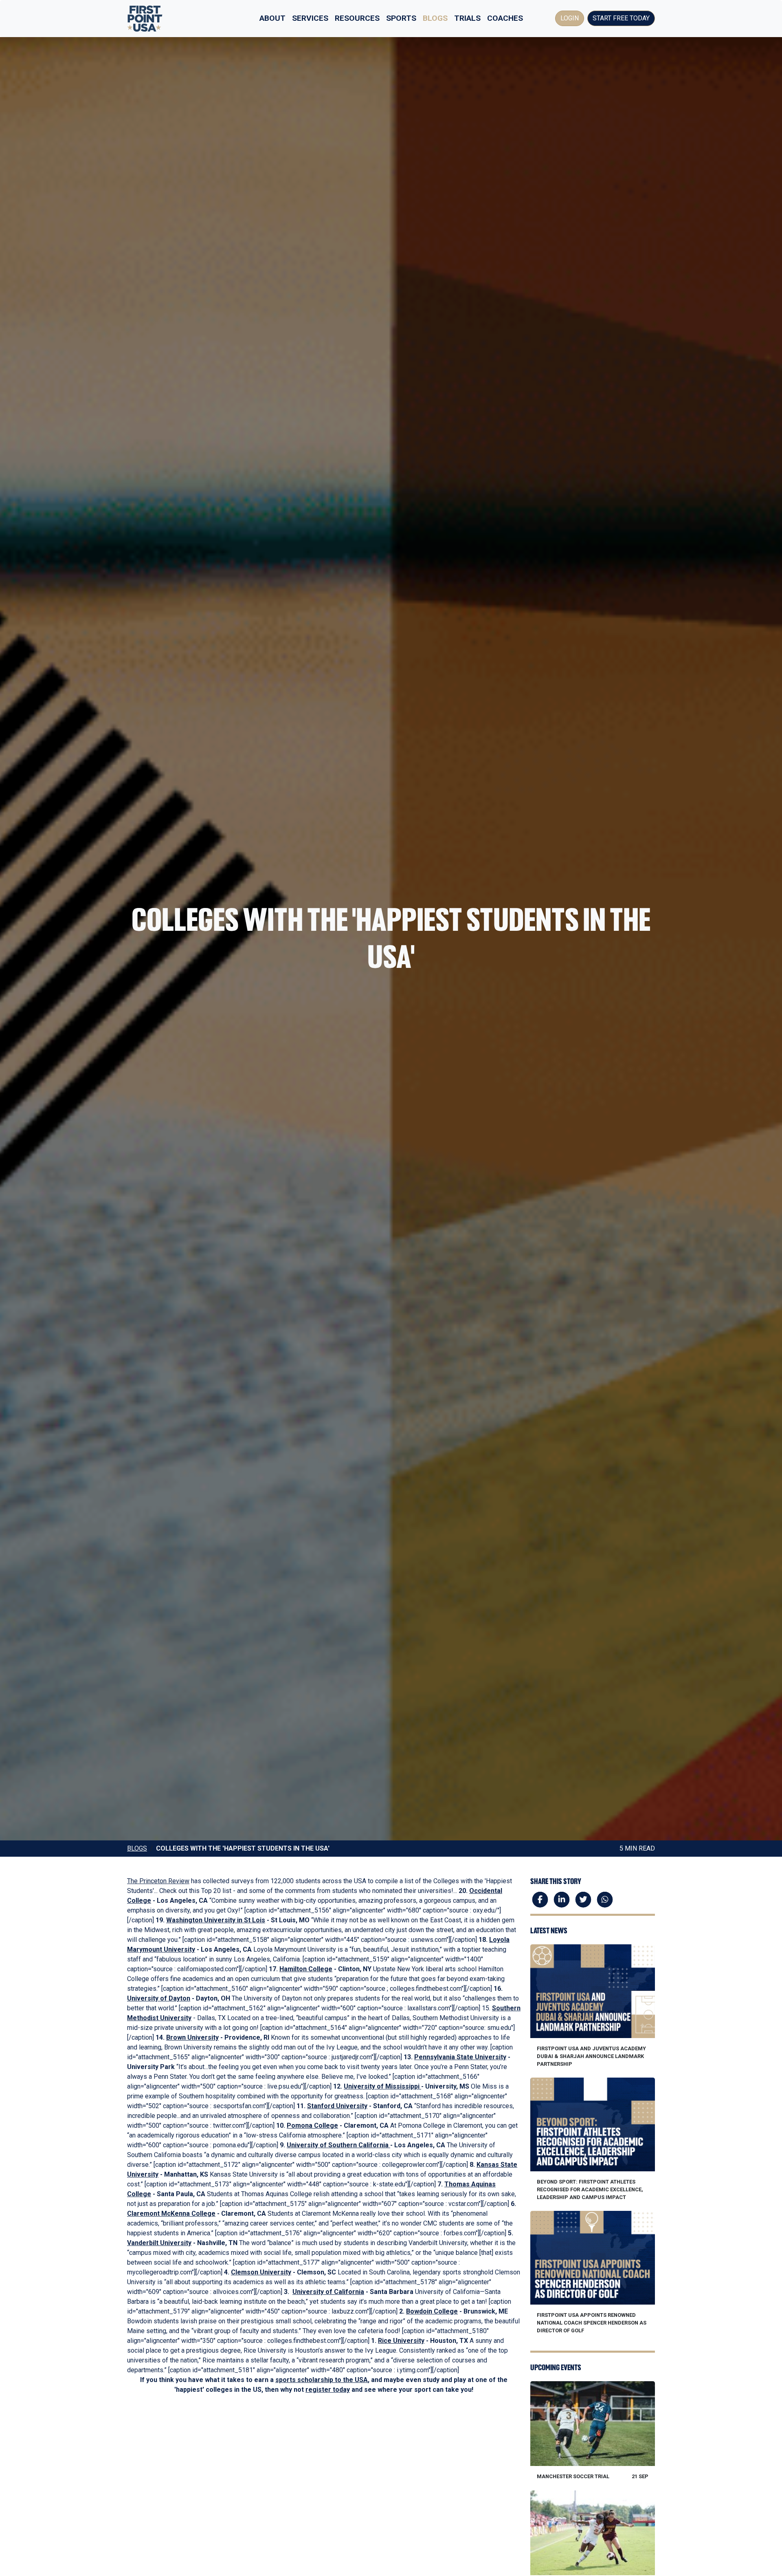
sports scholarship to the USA (322, 2380)
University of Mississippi (382, 2086)
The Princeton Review (158, 1881)
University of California (328, 2292)
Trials (467, 18)
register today (328, 2390)
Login (570, 18)
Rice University (401, 2341)
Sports (401, 18)
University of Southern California (338, 2145)
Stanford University (337, 2106)
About (272, 18)
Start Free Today (621, 18)
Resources (357, 18)
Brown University (192, 2037)
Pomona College (312, 2125)
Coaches (505, 18)
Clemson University (261, 2272)
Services (310, 18)
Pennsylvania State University (460, 2057)
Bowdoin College (432, 2311)
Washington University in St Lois (216, 1920)
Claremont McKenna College (171, 2214)
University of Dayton (159, 1998)
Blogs (435, 18)
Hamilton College (306, 1969)
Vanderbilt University (159, 2243)
